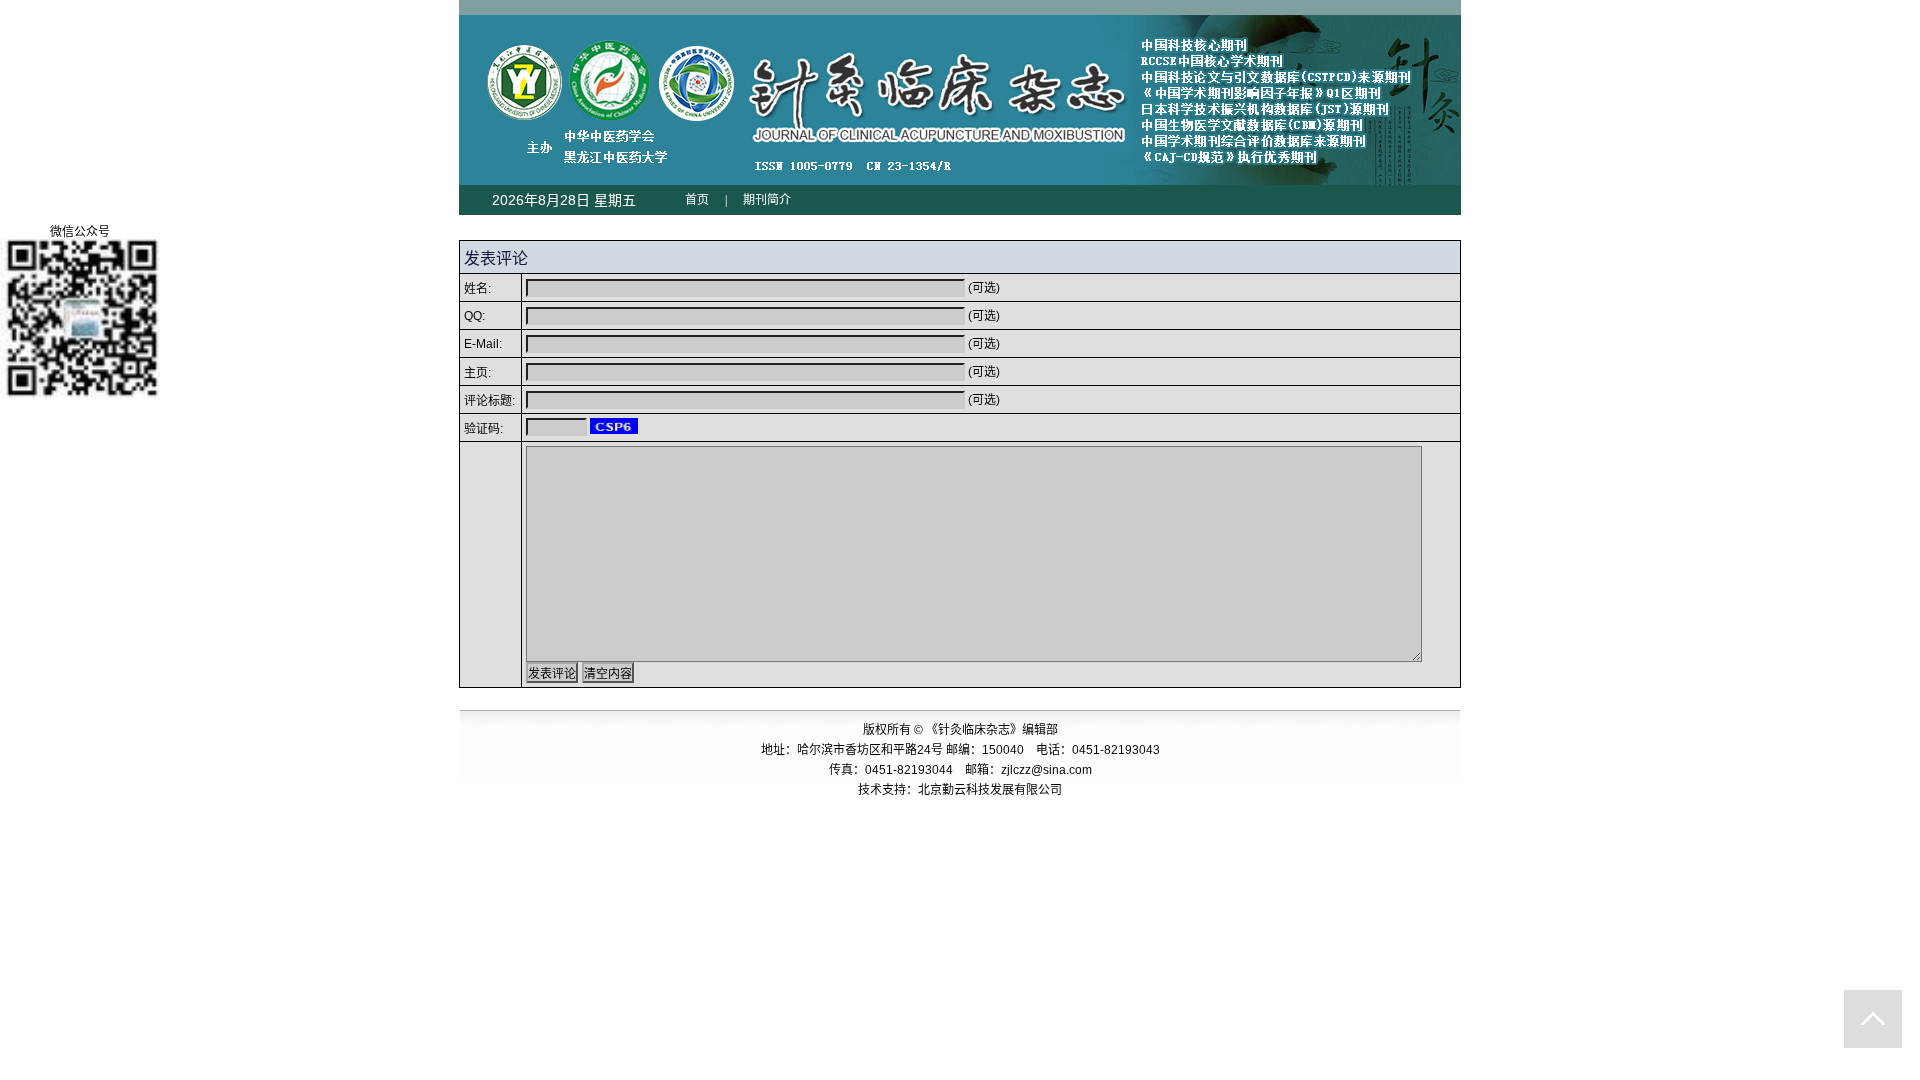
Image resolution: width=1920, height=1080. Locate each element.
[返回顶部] (1873, 1019)
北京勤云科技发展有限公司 (990, 790)
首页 (697, 200)
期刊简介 (767, 200)
